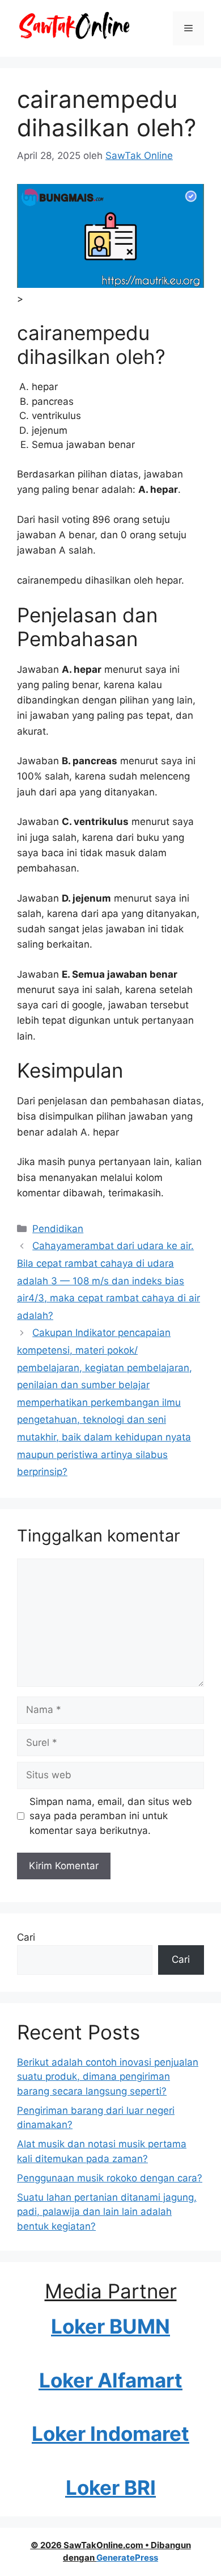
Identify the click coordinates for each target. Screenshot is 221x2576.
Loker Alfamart (111, 2380)
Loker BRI (111, 2487)
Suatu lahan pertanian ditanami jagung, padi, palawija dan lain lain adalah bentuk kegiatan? (107, 2212)
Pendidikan (58, 1229)
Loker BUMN (110, 2326)
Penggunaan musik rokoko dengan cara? (110, 2178)
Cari (26, 1937)
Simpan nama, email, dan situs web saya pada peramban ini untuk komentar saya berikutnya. (111, 1816)
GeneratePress (127, 2558)
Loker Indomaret (110, 2433)
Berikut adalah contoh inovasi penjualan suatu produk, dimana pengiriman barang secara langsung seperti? (108, 2077)
